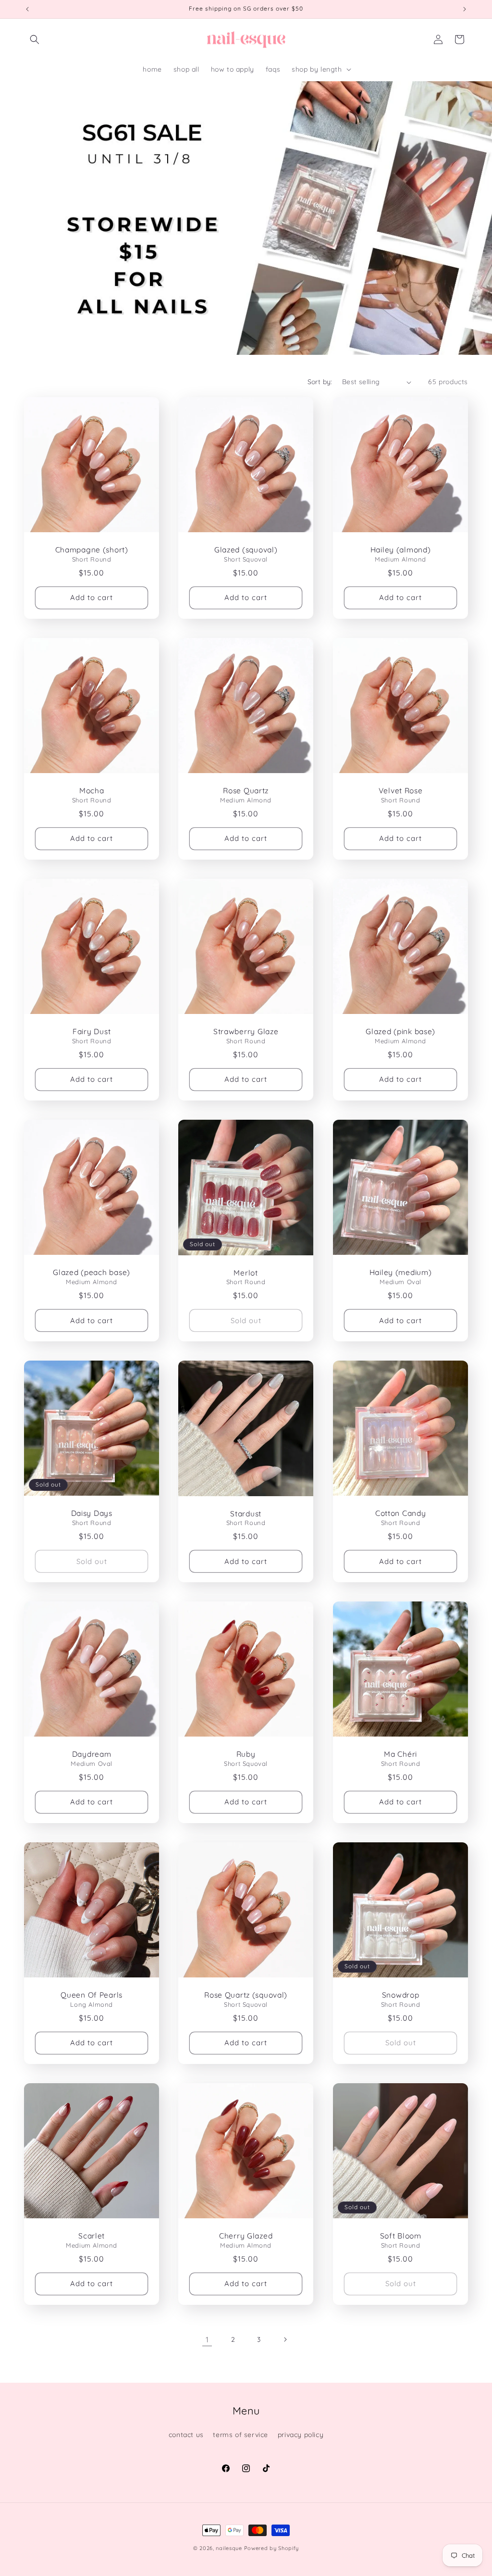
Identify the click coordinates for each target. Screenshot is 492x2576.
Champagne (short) (92, 550)
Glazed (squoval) (246, 550)
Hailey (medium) (400, 1272)
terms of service (240, 2435)
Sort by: (320, 382)
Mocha (92, 791)
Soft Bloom (400, 2236)
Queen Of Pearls (92, 1995)
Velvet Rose (400, 791)
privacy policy (301, 2435)
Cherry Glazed (246, 2236)
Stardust (246, 1514)
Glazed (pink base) (400, 1032)
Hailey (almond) (400, 550)
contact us (186, 2435)
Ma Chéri (400, 1755)
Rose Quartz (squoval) (246, 1995)
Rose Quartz (246, 791)
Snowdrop (400, 1995)
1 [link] (207, 2339)
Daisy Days (92, 1513)
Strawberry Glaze (246, 1032)
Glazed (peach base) (92, 1272)
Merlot (246, 1272)
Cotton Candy (400, 1513)
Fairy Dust (92, 1032)
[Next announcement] (465, 9)
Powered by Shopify (272, 2548)
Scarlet (92, 2236)
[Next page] (285, 2339)
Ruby (246, 1755)
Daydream (92, 1755)
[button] (35, 39)
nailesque (229, 2548)
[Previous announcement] (27, 9)
